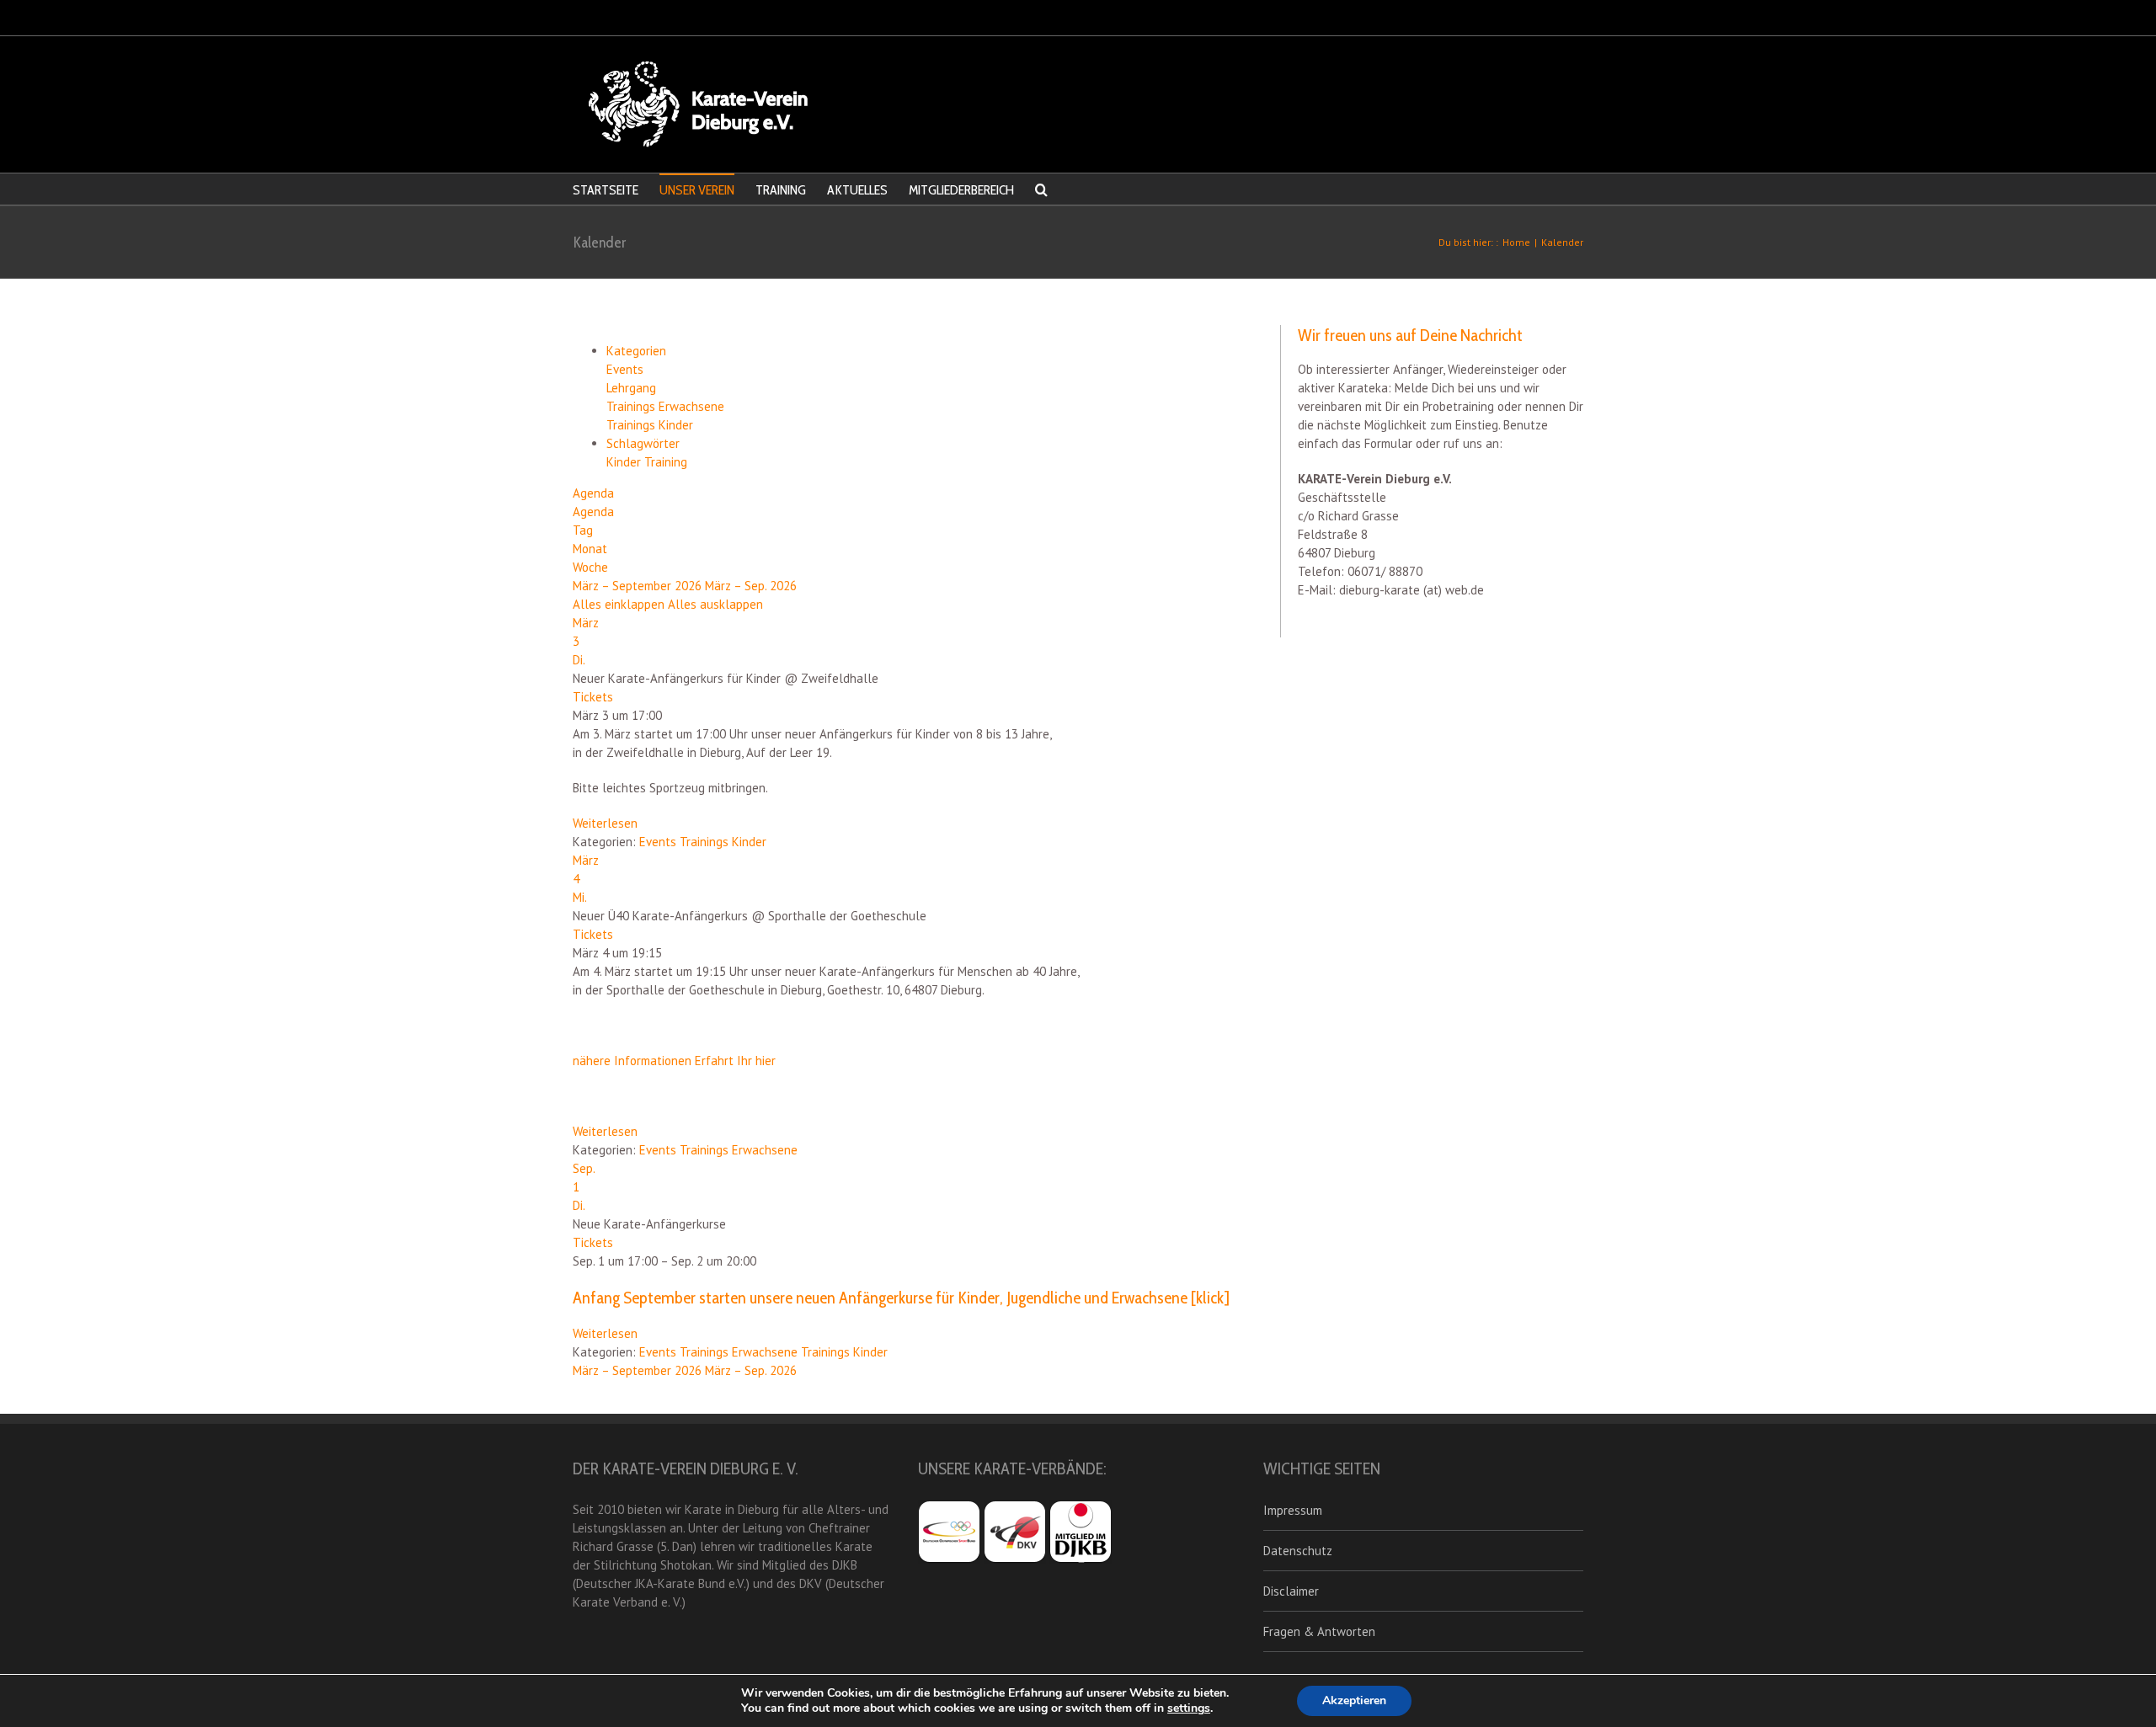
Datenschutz (1298, 1551)
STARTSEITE (606, 190)
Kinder (625, 462)
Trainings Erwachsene (665, 406)
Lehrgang (631, 388)
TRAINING (781, 190)
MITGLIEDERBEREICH (961, 190)
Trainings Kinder (650, 425)
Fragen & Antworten (1319, 1631)
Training (666, 462)
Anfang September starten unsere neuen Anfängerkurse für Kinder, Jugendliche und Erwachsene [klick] (901, 1298)
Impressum (1293, 1510)
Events (625, 369)
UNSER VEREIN (697, 190)
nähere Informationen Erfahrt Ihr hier (674, 1061)
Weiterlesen (605, 823)
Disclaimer (1291, 1591)
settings (1189, 1708)
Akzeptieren (1354, 1700)
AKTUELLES (857, 190)
